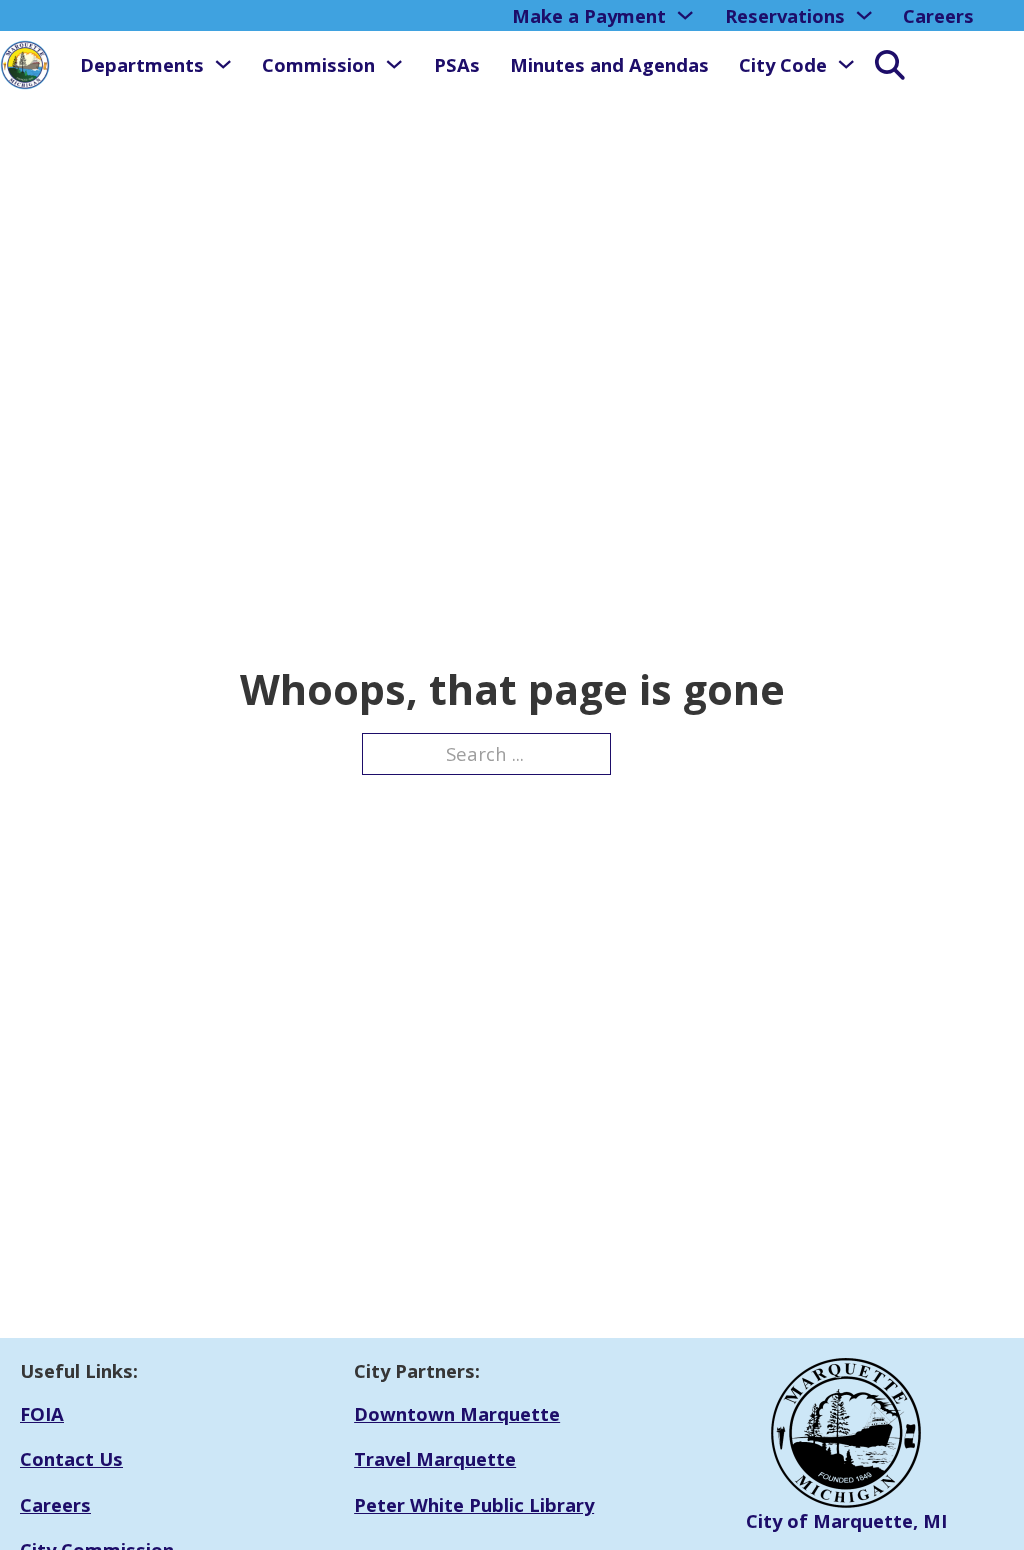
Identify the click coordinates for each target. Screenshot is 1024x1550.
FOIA (42, 1413)
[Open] (880, 65)
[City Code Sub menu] (846, 64)
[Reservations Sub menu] (864, 15)
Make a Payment (589, 15)
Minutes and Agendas (609, 64)
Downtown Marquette (457, 1413)
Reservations (785, 15)
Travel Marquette (435, 1458)
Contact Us (71, 1458)
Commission (318, 64)
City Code (783, 64)
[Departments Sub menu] (223, 64)
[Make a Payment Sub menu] (685, 15)
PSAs (457, 64)
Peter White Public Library (474, 1504)
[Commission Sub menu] (394, 64)
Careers (938, 15)
